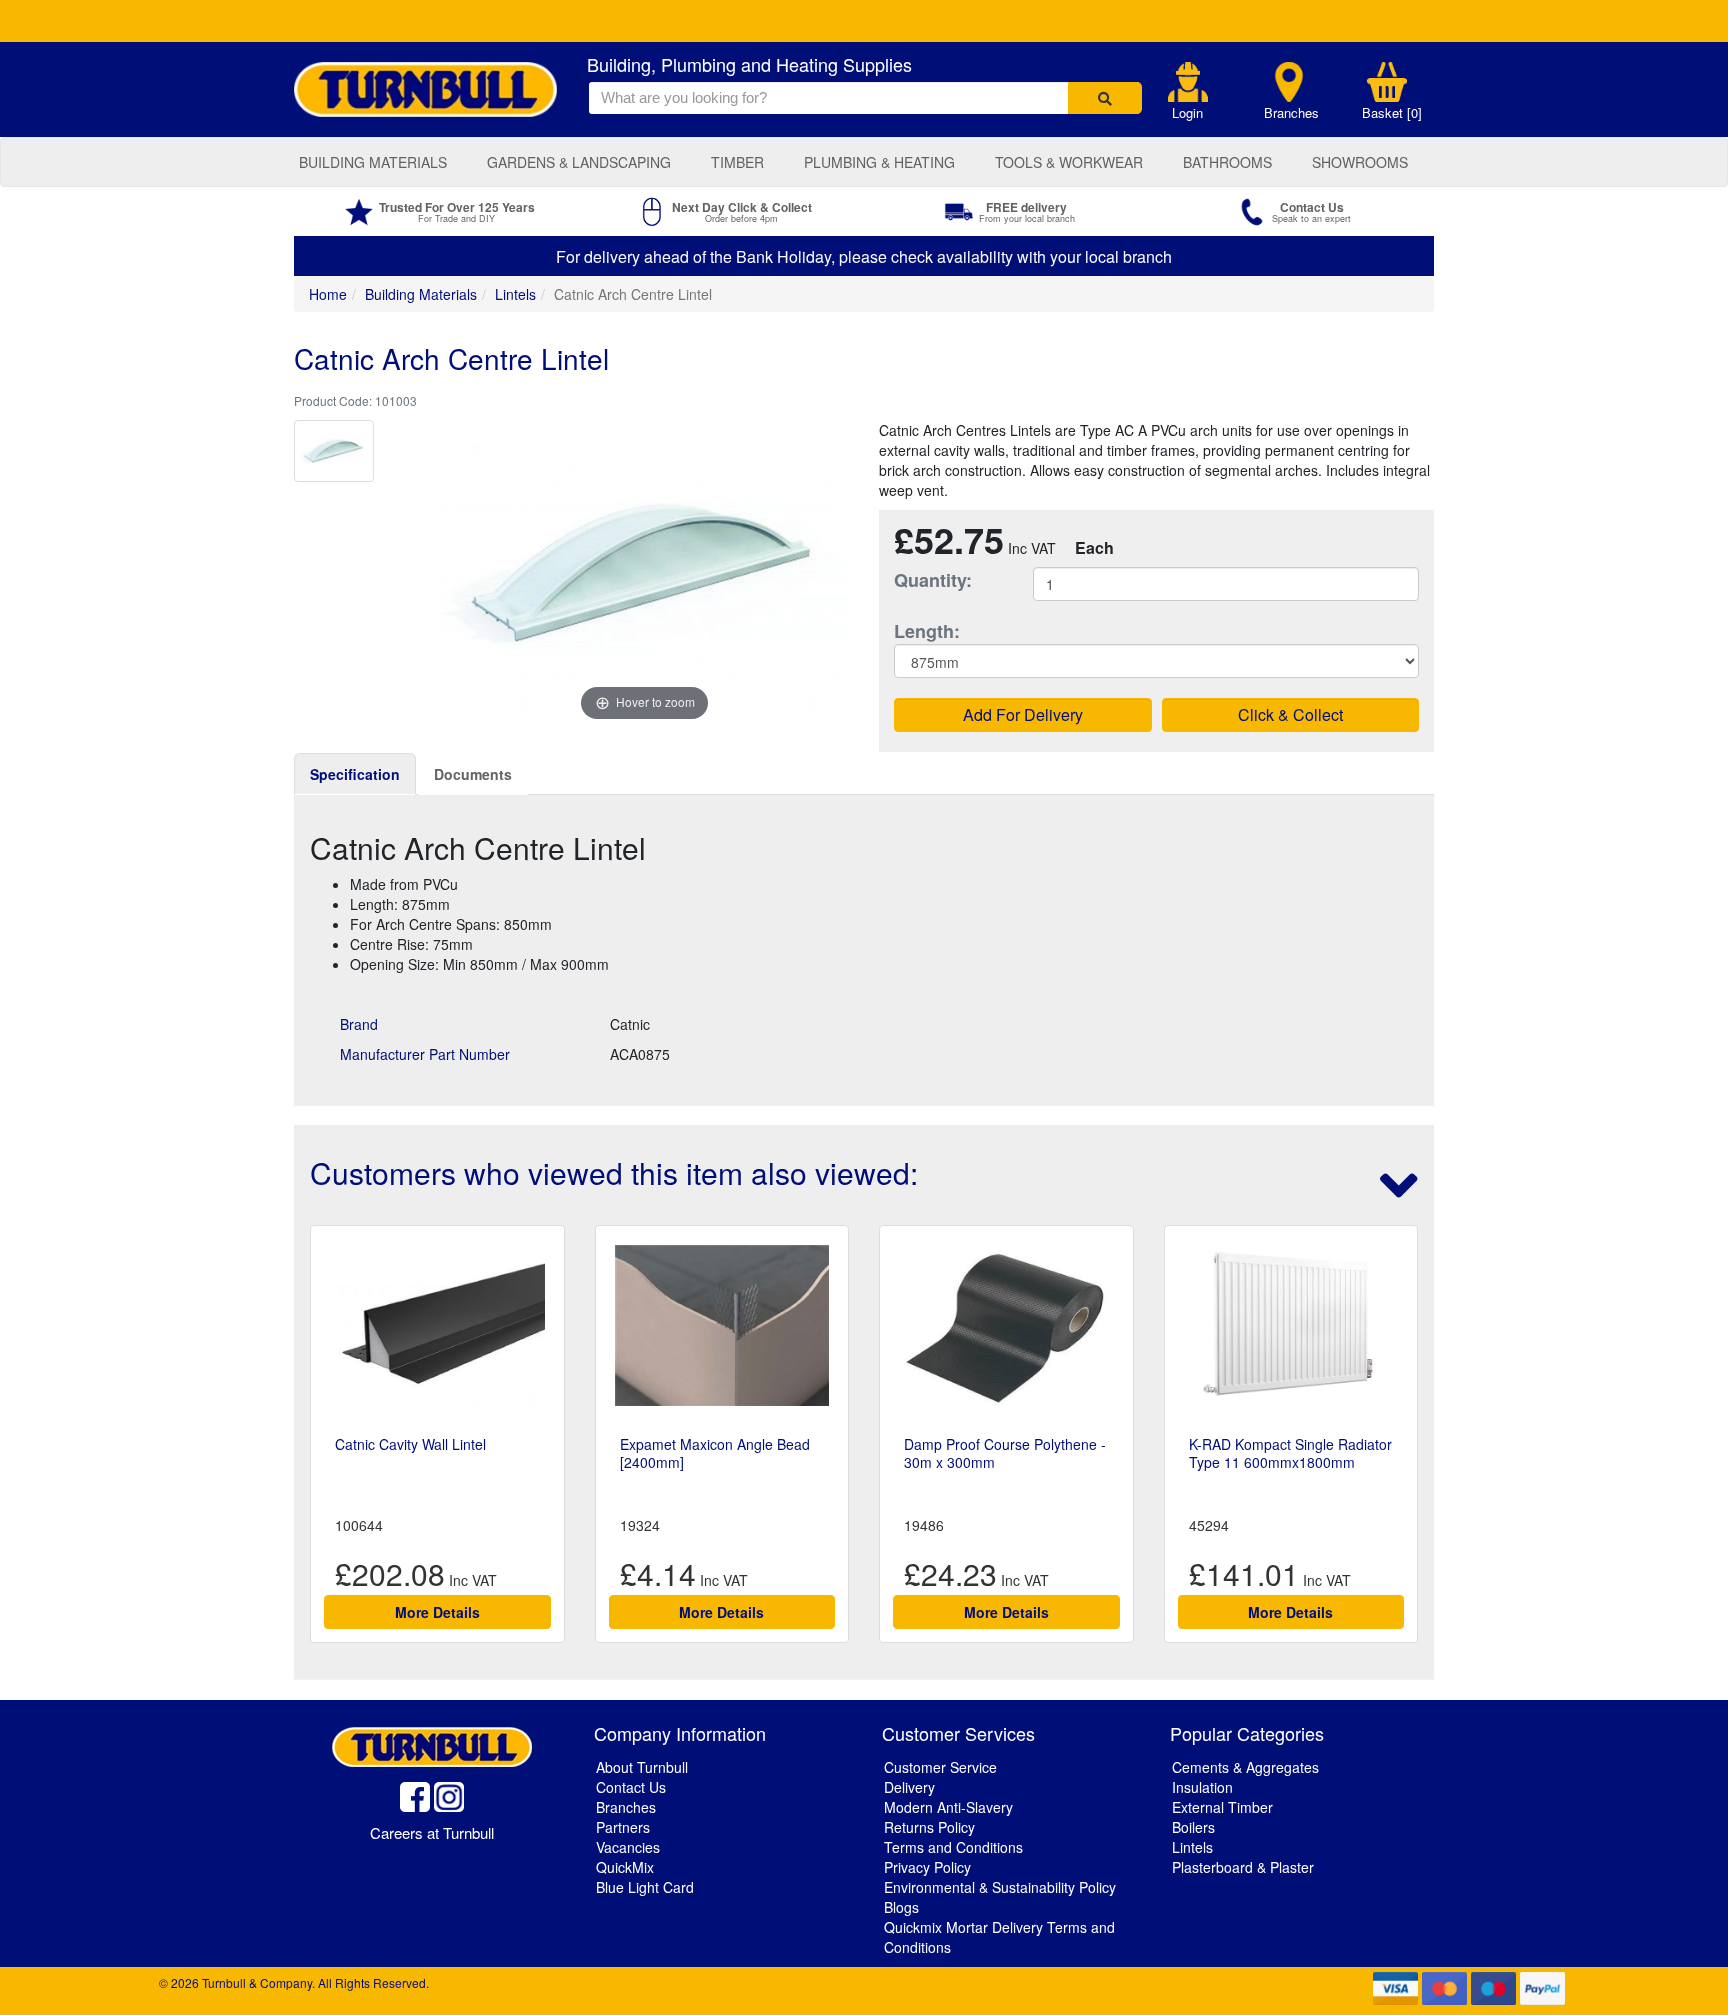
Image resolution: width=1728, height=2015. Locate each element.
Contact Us (631, 1787)
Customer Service (940, 1767)
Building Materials (373, 162)
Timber (737, 162)
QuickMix (625, 1867)
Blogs (901, 1907)
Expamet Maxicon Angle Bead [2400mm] (715, 1453)
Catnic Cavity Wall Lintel (410, 1444)
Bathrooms (1227, 162)
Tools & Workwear (1069, 162)
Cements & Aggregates (1245, 1767)
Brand (359, 1024)
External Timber (1222, 1807)
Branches (1291, 113)
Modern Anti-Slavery (948, 1807)
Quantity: (933, 580)
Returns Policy (929, 1827)
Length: (927, 631)
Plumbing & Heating (879, 162)
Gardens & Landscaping (579, 162)
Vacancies (628, 1847)
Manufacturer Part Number (425, 1054)
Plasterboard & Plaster (1243, 1867)
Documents (473, 774)
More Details (437, 1612)
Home (328, 294)
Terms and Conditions (953, 1847)
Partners (623, 1827)
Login (1187, 113)
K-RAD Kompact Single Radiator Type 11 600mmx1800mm (1290, 1453)
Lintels (515, 294)
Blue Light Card (645, 1887)
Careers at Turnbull (432, 1832)
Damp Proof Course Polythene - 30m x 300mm (1005, 1453)
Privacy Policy (927, 1867)
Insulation (1202, 1787)
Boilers (1193, 1827)
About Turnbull (642, 1767)
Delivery (909, 1787)
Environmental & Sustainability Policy (1000, 1887)
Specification (355, 774)
